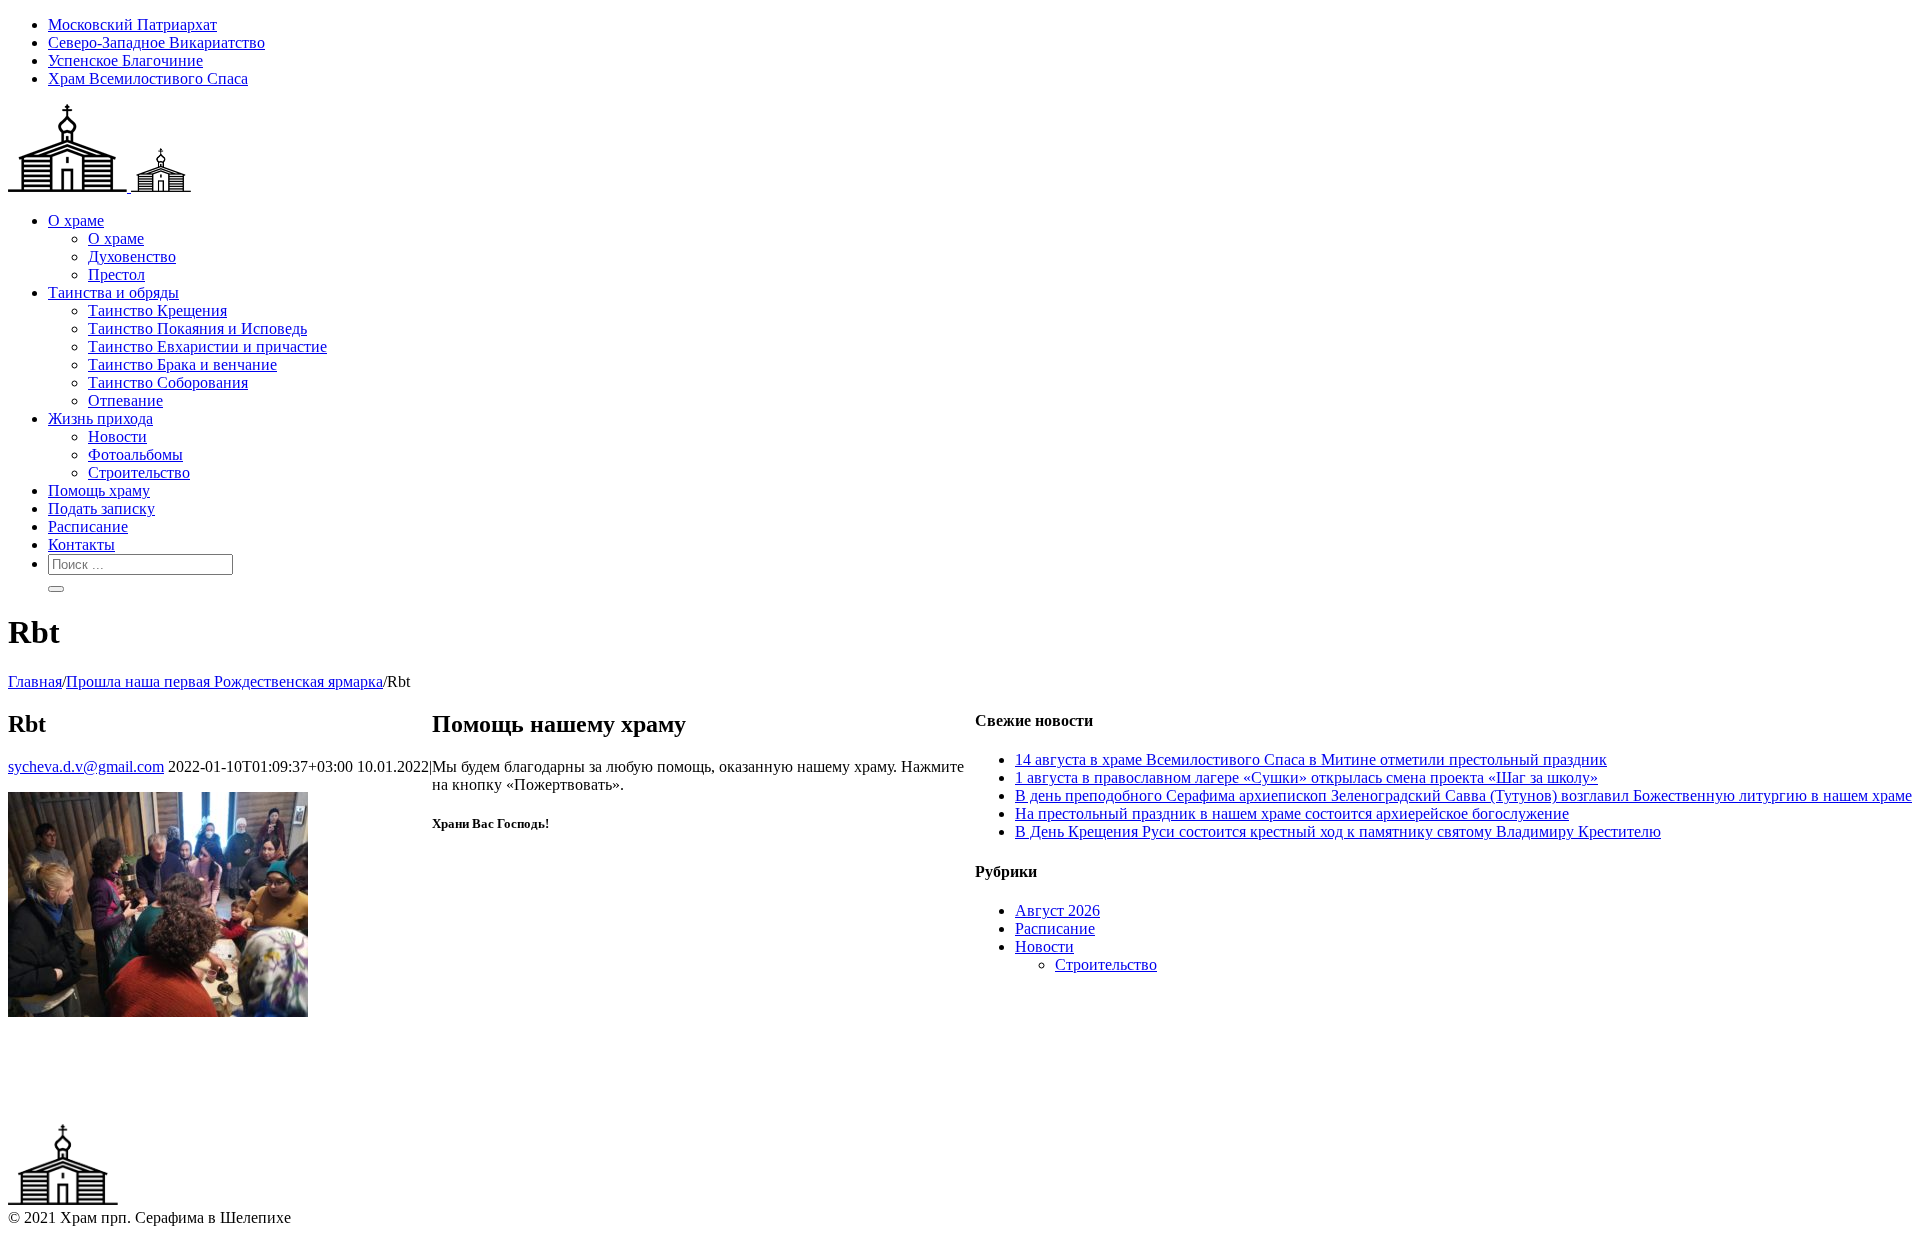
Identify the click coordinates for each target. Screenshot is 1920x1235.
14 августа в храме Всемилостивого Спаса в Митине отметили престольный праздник (1311, 759)
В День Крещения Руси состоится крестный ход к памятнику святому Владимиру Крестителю (1338, 831)
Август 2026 (1057, 910)
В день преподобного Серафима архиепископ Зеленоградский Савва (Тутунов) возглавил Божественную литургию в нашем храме (1463, 795)
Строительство (1106, 964)
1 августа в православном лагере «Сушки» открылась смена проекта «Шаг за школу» (1306, 777)
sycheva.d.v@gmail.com (86, 766)
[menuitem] (980, 25)
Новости (1044, 946)
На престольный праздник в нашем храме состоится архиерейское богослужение (1292, 813)
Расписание (1055, 928)
